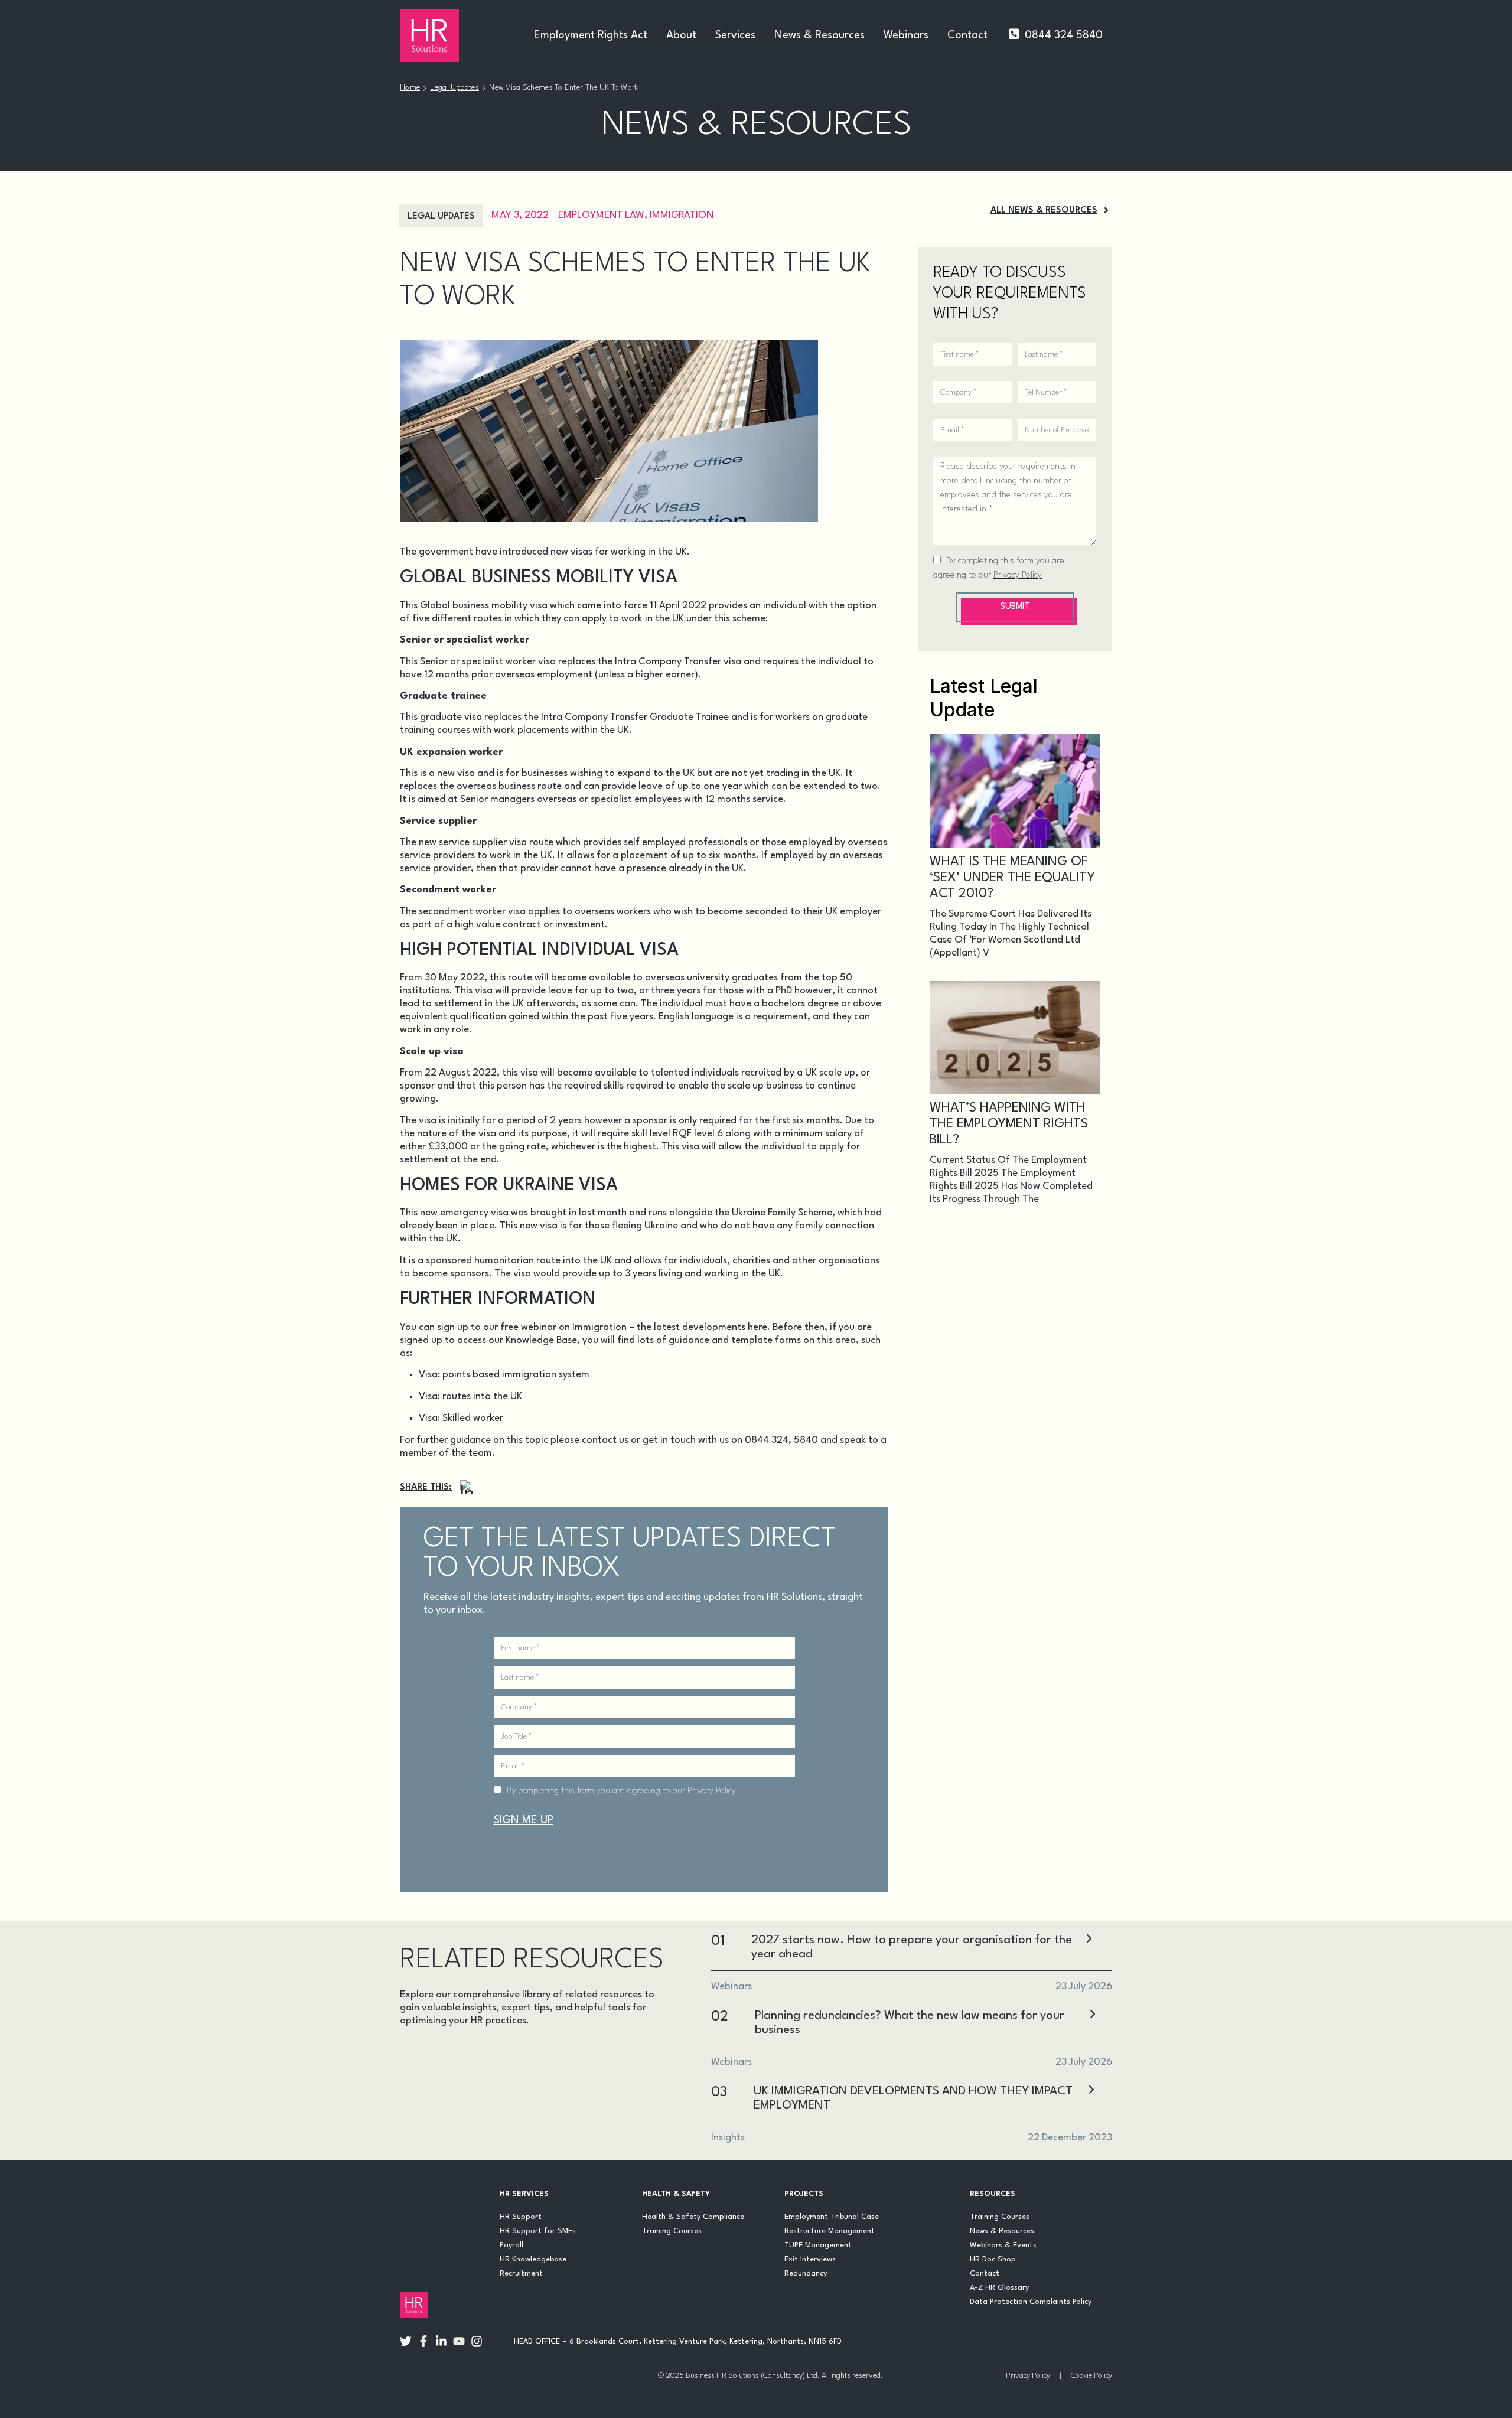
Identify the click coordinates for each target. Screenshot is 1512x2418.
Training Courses (672, 2231)
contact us (605, 1440)
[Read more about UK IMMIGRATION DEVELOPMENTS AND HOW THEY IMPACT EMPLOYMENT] (1091, 2091)
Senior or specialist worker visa (488, 662)
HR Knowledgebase (533, 2259)
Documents (578, 2053)
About (681, 35)
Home (410, 88)
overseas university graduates (711, 978)
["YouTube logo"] (459, 2341)
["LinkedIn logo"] (441, 2341)
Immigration (682, 215)
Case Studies (495, 2053)
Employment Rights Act (591, 35)
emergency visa (474, 1213)
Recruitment (521, 2274)
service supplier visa (483, 843)
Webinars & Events (1003, 2245)
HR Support (521, 2217)
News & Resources (819, 35)
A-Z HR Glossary (999, 2288)
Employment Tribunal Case (832, 2217)
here (757, 1327)
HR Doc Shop (993, 2259)
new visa (456, 773)
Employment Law (601, 215)
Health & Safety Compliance (693, 2217)
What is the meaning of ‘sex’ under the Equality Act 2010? (1012, 878)
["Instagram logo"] (477, 2341)
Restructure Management (830, 2231)
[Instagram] (467, 1487)
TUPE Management (818, 2245)
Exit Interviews (810, 2259)
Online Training (447, 2109)
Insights (488, 2081)
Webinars (906, 35)
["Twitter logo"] (406, 2341)
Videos (528, 2109)
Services (735, 35)
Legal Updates (454, 88)
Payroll (511, 2245)
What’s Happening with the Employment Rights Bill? (1009, 1124)
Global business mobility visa (484, 606)
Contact (967, 35)
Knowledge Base (541, 1340)
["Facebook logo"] (423, 2341)
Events (425, 2081)
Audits (423, 2053)
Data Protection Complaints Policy (1031, 2302)
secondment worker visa (472, 912)
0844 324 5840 (1064, 35)
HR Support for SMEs (538, 2231)
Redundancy (806, 2274)
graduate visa (451, 717)
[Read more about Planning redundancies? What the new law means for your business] (1092, 2015)
